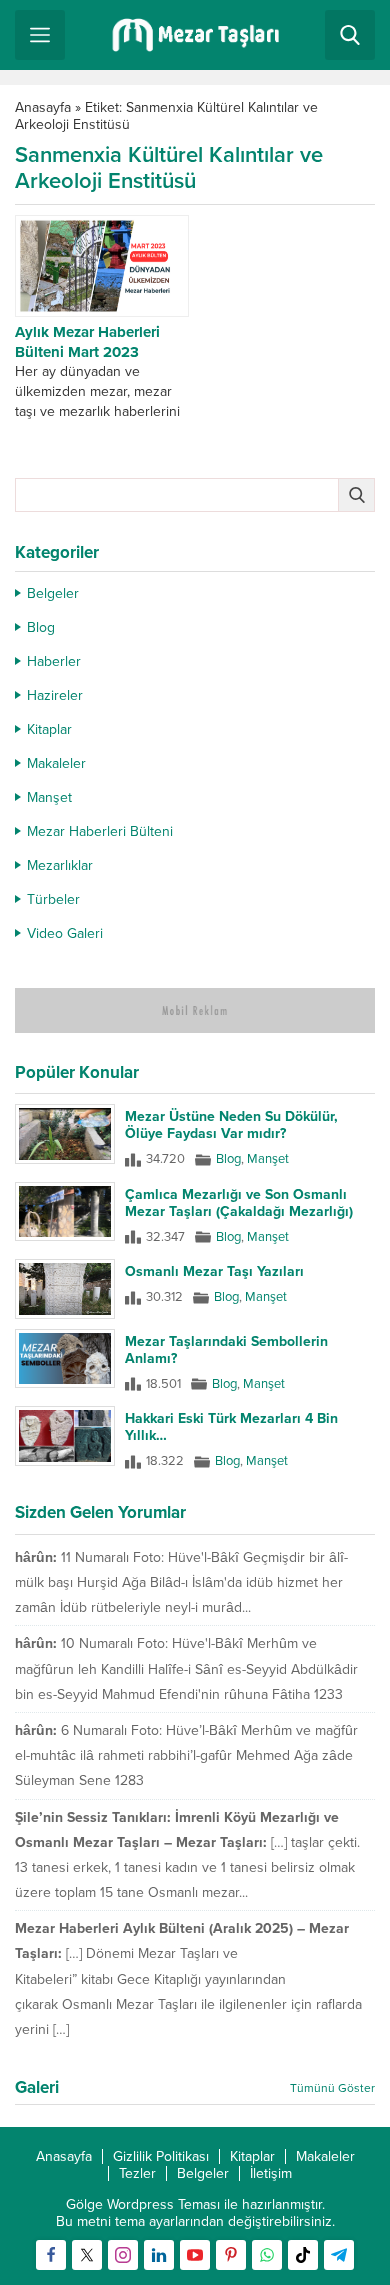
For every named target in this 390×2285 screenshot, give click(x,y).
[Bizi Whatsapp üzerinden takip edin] (267, 2255)
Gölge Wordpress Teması (143, 2204)
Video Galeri (65, 933)
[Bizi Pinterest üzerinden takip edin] (231, 2255)
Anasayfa (43, 107)
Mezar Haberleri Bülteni (100, 831)
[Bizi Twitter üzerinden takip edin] (87, 2255)
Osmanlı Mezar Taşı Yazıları (214, 1271)
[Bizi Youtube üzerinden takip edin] (195, 2255)
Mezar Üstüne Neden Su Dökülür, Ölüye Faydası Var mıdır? (231, 1125)
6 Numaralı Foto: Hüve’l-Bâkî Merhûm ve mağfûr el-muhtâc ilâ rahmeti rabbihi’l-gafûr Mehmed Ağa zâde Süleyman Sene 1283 (186, 1755)
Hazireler (55, 695)
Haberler (54, 661)
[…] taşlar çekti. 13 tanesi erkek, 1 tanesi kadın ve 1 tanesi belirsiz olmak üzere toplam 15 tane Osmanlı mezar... (187, 1867)
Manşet (49, 797)
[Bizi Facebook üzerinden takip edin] (51, 2255)
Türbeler (53, 899)
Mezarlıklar (60, 865)
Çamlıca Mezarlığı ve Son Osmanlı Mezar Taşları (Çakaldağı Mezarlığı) (239, 1203)
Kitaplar (49, 729)
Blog (41, 627)
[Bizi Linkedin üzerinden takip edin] (159, 2255)
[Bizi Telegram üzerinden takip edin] (339, 2255)
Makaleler (56, 763)
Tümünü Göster (332, 2088)
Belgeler (53, 593)
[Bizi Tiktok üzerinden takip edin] (303, 2255)
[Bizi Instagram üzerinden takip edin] (123, 2255)
